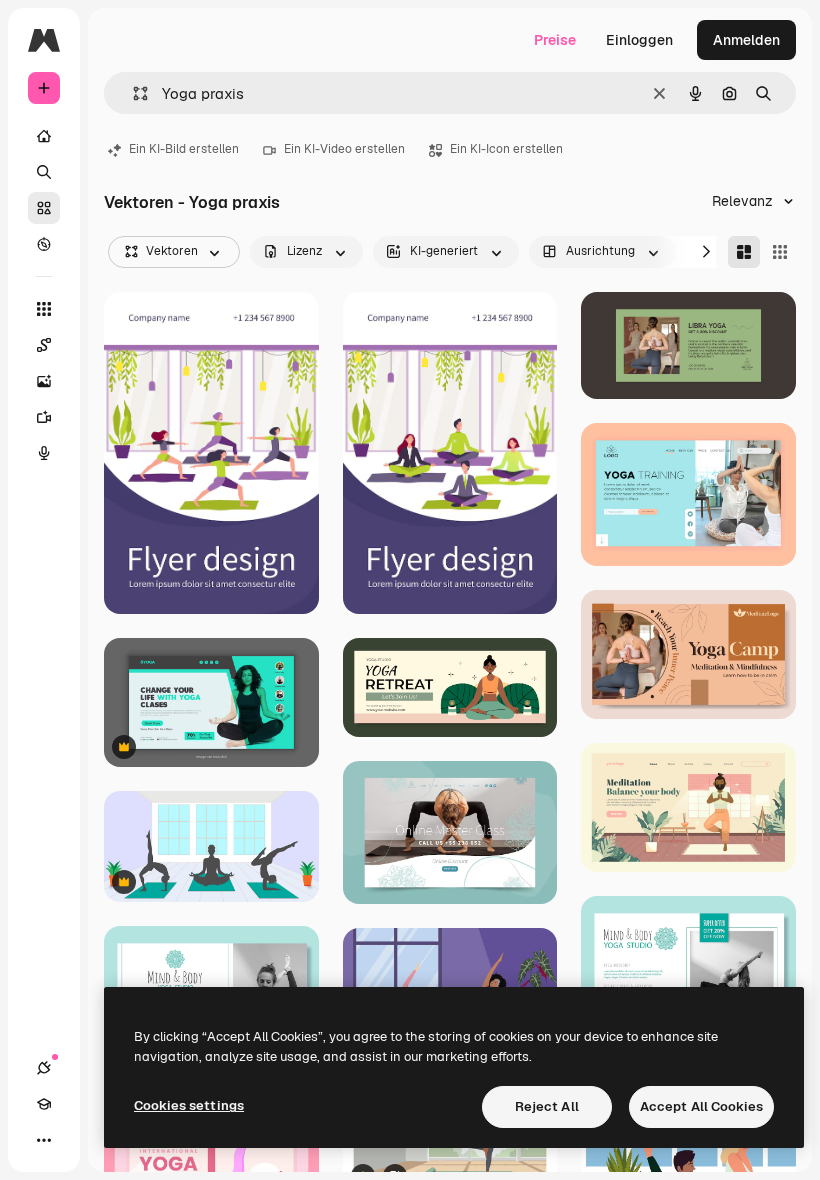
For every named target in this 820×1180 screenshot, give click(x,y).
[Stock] (44, 208)
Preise (555, 40)
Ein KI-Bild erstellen (184, 149)
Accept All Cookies (701, 1106)
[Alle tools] (44, 309)
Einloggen (639, 40)
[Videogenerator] (44, 417)
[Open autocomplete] (132, 93)
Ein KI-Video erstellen (344, 149)
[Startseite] (44, 136)
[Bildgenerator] (44, 381)
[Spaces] (44, 345)
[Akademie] (44, 1104)
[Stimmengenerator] (44, 453)
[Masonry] (744, 252)
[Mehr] (44, 1140)
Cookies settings (189, 1105)
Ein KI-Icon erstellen (506, 149)
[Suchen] (44, 172)
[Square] (780, 252)
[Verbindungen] (44, 1068)
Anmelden (746, 40)
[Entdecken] (44, 244)
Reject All (547, 1106)
